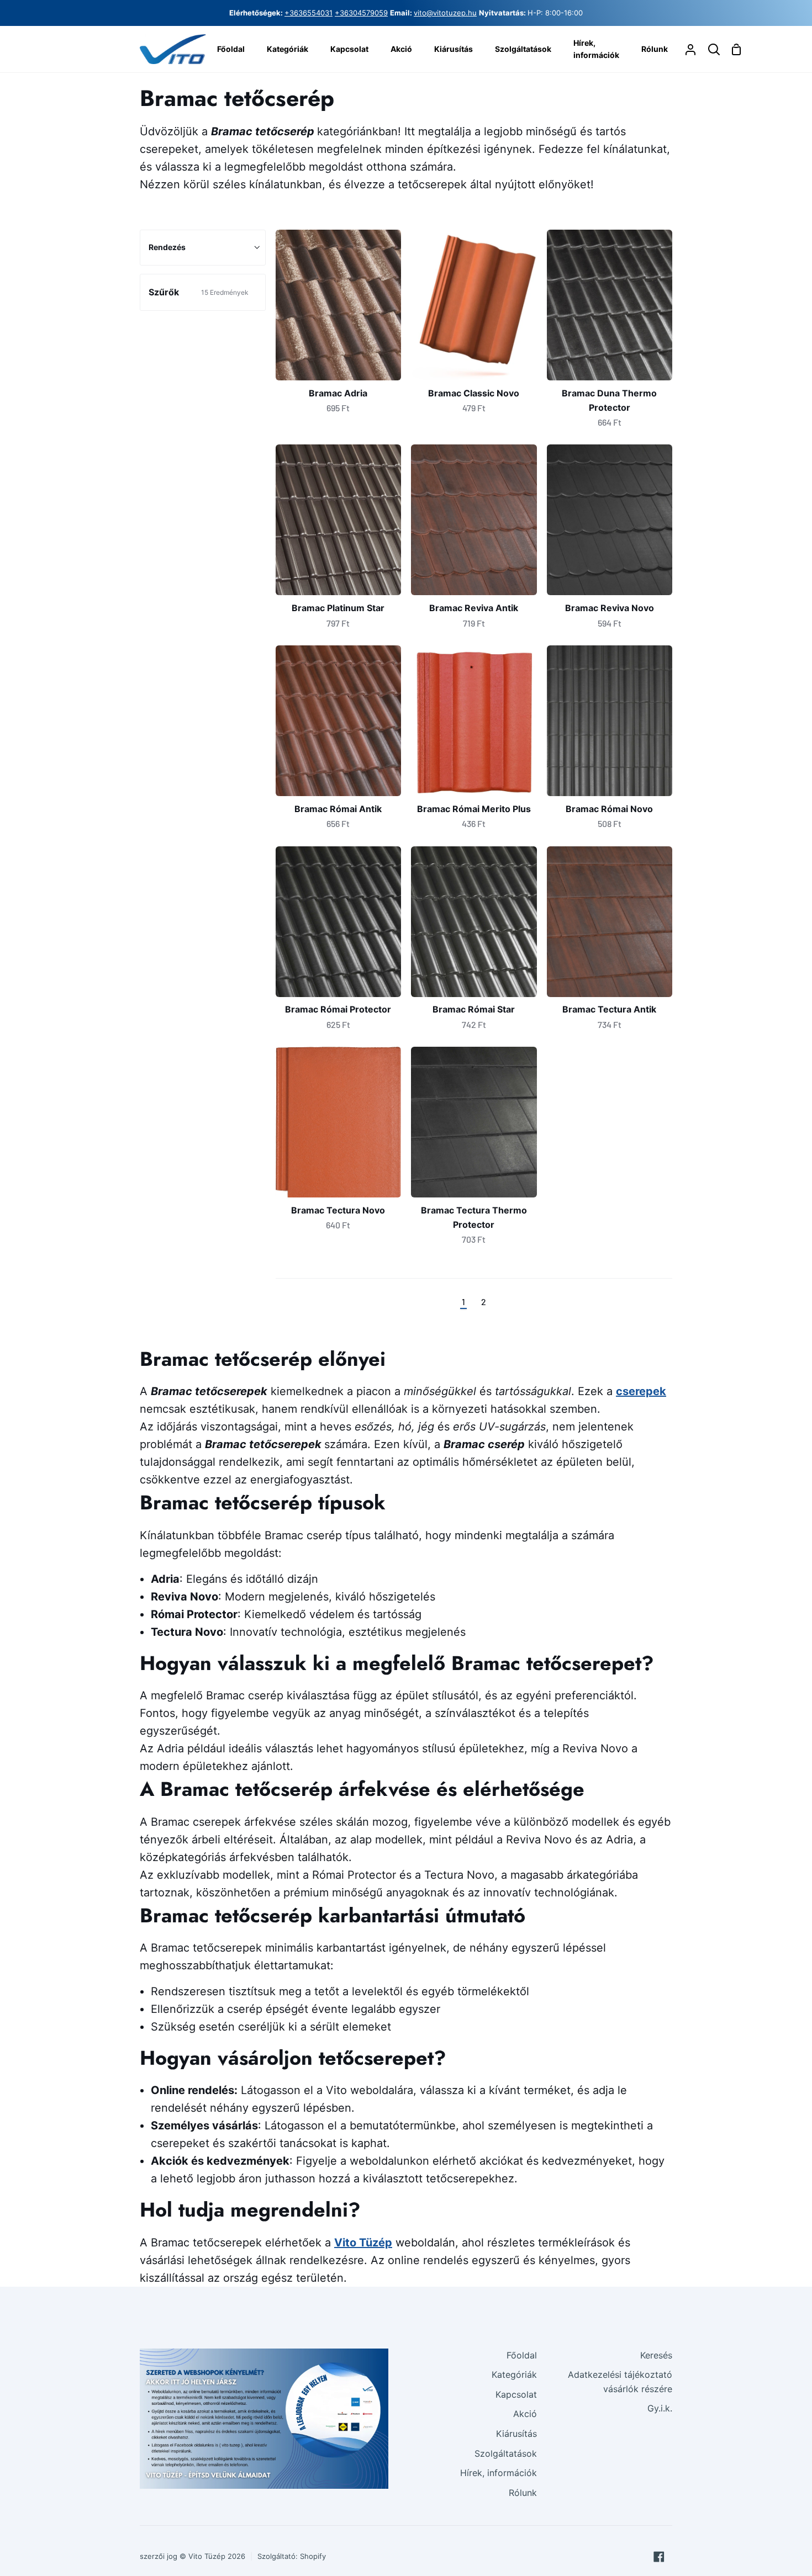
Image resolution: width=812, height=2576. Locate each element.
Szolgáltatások (506, 2453)
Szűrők (199, 292)
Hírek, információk (499, 2473)
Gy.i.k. (660, 2408)
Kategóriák (514, 2374)
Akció (525, 2414)
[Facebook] (659, 2557)
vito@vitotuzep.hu (445, 13)
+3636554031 (309, 13)
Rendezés (167, 247)
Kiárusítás (516, 2434)
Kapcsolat (516, 2394)
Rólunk (523, 2493)
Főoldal (522, 2355)
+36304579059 (361, 13)
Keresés (656, 2355)
